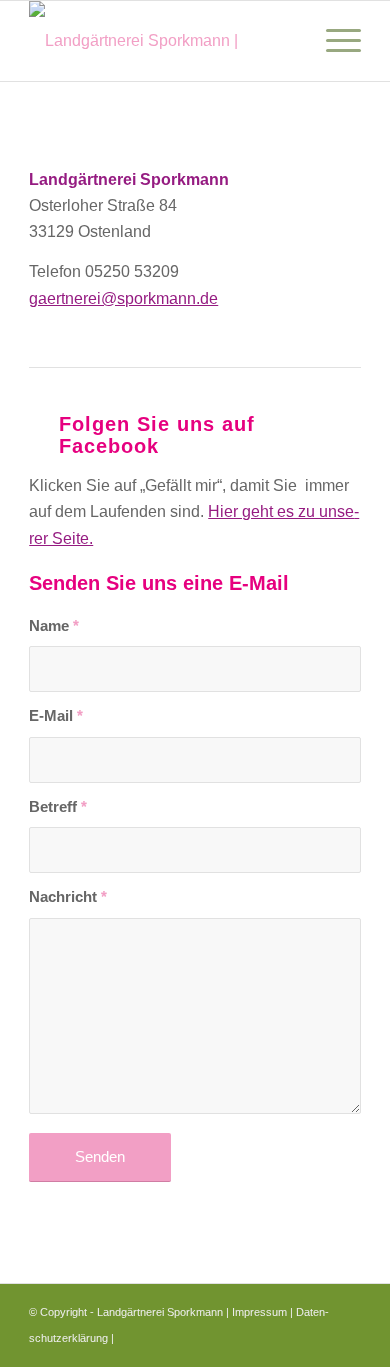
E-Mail (56, 716)
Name (54, 626)
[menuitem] (333, 41)
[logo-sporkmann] (161, 41)
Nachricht (68, 897)
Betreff (58, 807)
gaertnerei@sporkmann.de (123, 298)
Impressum (259, 1312)
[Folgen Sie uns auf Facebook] (39, 421)
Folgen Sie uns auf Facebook (157, 435)
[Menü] (333, 41)
